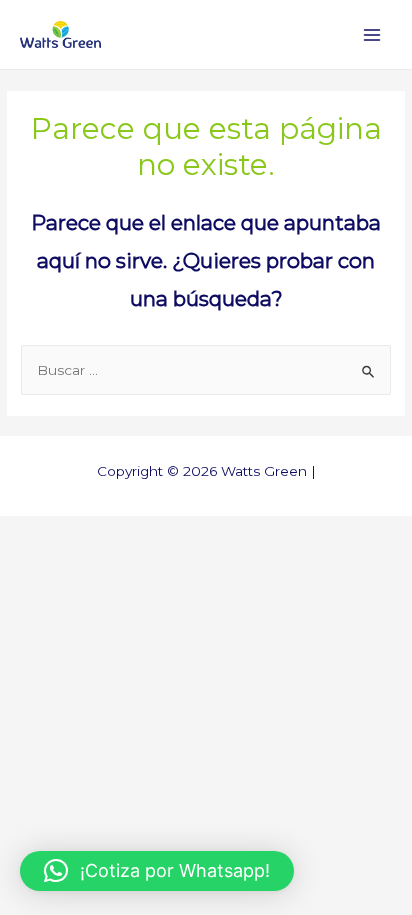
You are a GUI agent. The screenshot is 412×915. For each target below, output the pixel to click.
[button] (157, 871)
